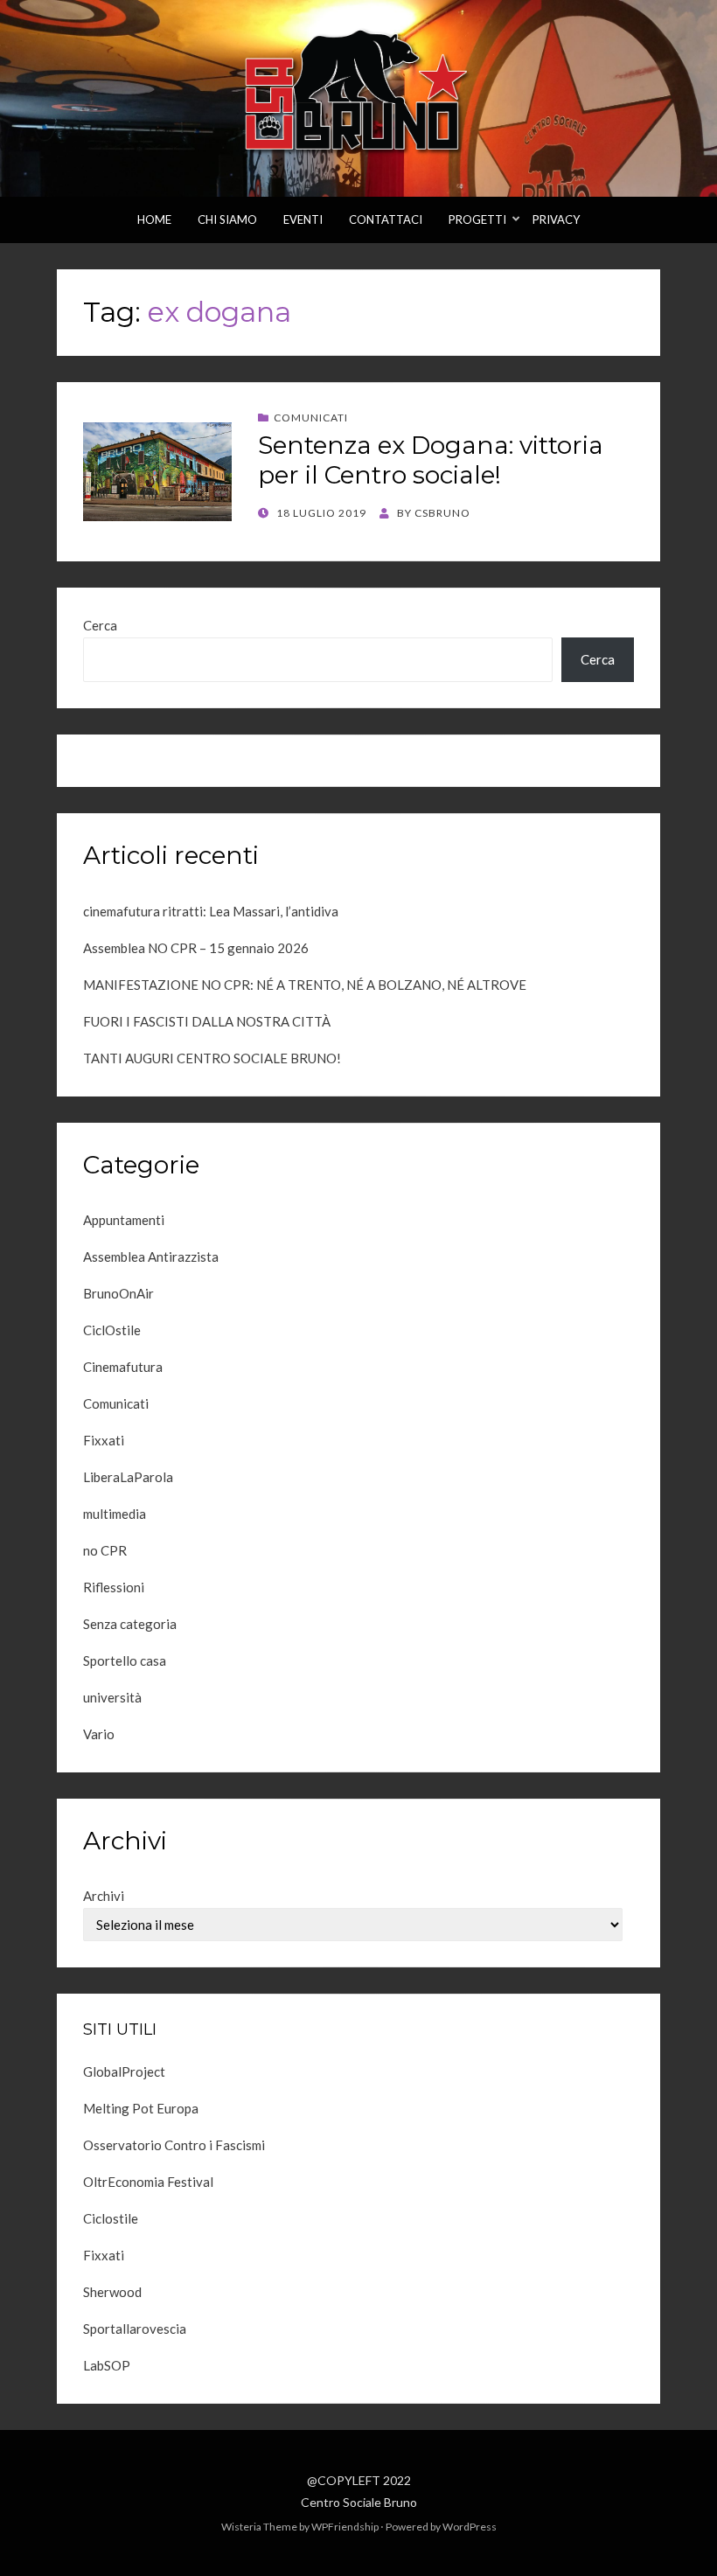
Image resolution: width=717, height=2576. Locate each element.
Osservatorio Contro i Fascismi (174, 2145)
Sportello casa (125, 1660)
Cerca (100, 625)
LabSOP (107, 2365)
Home (154, 219)
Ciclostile (111, 2218)
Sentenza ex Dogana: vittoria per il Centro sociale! (431, 460)
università (112, 1697)
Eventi (303, 219)
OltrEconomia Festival (148, 2182)
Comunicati (311, 418)
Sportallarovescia (135, 2329)
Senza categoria (130, 1624)
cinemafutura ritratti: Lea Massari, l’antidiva (211, 911)
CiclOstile (112, 1330)
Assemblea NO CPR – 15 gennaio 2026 (196, 948)
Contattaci (386, 219)
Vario (99, 1734)
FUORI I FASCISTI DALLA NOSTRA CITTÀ (207, 1021)
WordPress (470, 2527)
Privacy (556, 219)
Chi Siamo (227, 219)
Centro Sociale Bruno (359, 2502)
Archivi (104, 1896)
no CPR (105, 1550)
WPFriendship (345, 2527)
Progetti (477, 219)
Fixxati (104, 1440)
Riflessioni (114, 1587)
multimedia (115, 1514)
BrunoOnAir (118, 1293)
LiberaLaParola (128, 1477)
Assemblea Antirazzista (151, 1257)
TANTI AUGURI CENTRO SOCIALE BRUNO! (212, 1058)
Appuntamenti (124, 1220)
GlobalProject (124, 2071)
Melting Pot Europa (141, 2108)
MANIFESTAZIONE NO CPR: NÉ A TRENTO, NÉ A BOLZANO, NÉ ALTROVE (305, 985)
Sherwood (112, 2292)
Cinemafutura (123, 1367)
